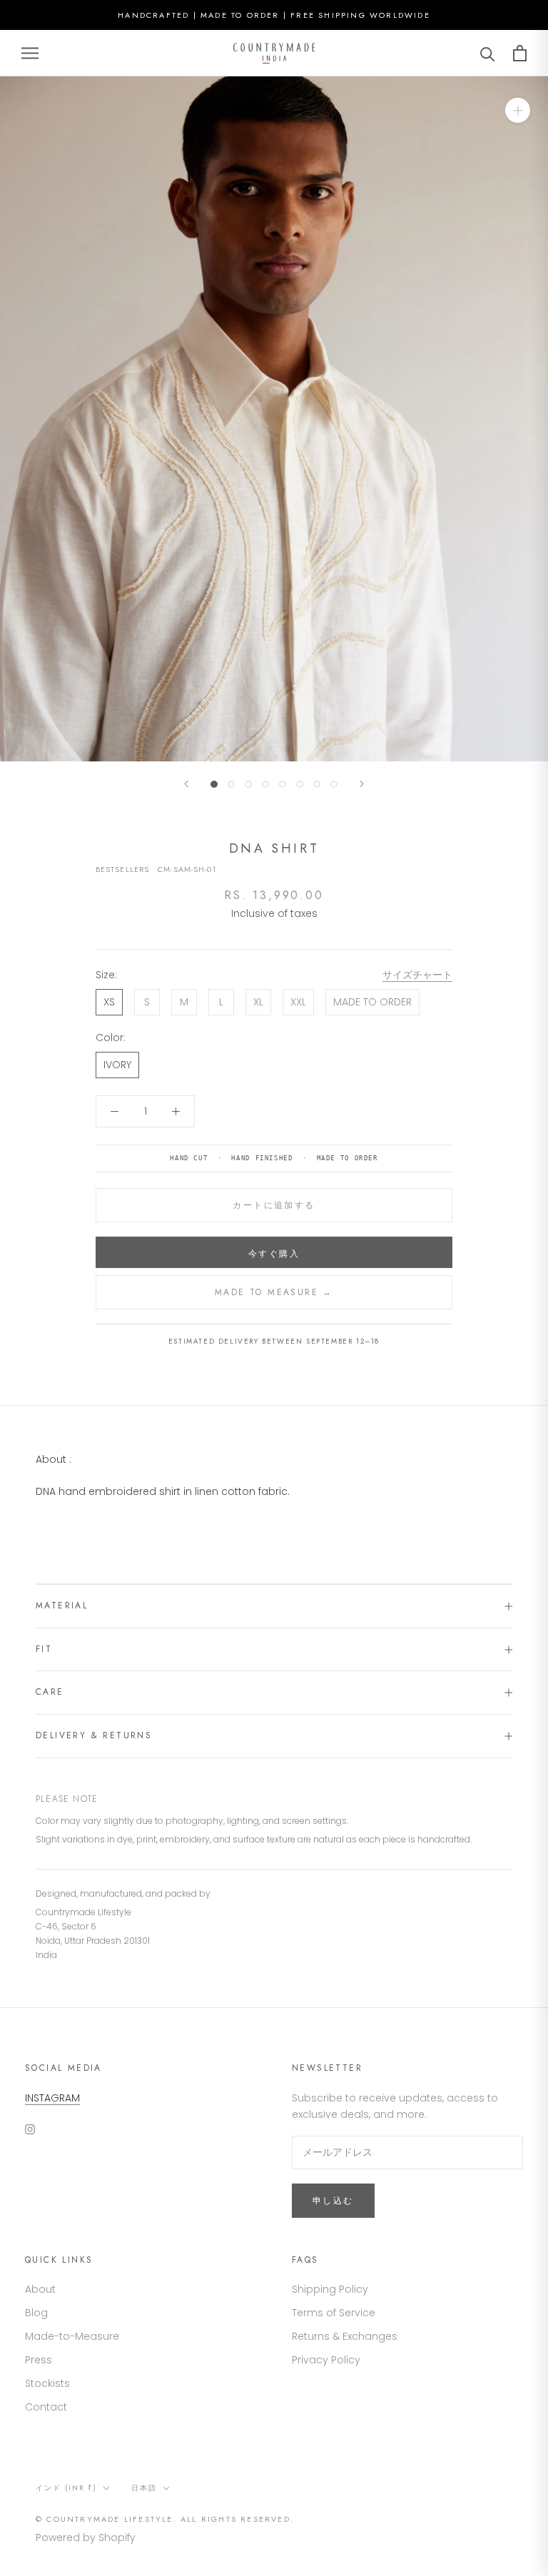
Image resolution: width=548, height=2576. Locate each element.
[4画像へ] (265, 784)
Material (62, 1606)
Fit (44, 1649)
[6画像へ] (300, 784)
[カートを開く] (520, 53)
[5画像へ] (283, 784)
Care (50, 1692)
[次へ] (362, 784)
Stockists (47, 2383)
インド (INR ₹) (66, 2488)
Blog (36, 2313)
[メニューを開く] (30, 53)
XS (109, 1002)
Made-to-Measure (72, 2336)
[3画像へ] (248, 784)
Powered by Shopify (86, 2537)
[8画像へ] (334, 784)
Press (39, 2360)
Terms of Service (334, 2313)
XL (258, 1002)
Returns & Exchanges (345, 2336)
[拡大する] (518, 110)
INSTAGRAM (52, 2098)
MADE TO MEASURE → (274, 1292)
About (40, 2289)
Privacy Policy (326, 2360)
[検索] (488, 53)
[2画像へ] (231, 784)
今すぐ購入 (274, 1254)
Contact (46, 2407)
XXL (298, 1002)
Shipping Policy (330, 2289)
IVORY (117, 1065)
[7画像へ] (317, 784)
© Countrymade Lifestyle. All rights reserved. (165, 2519)
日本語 (144, 2488)
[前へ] (186, 784)
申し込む (333, 2201)
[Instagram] (30, 2129)
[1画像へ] (214, 784)
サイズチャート (417, 975)
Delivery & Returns (94, 1735)
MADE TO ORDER (372, 1002)
